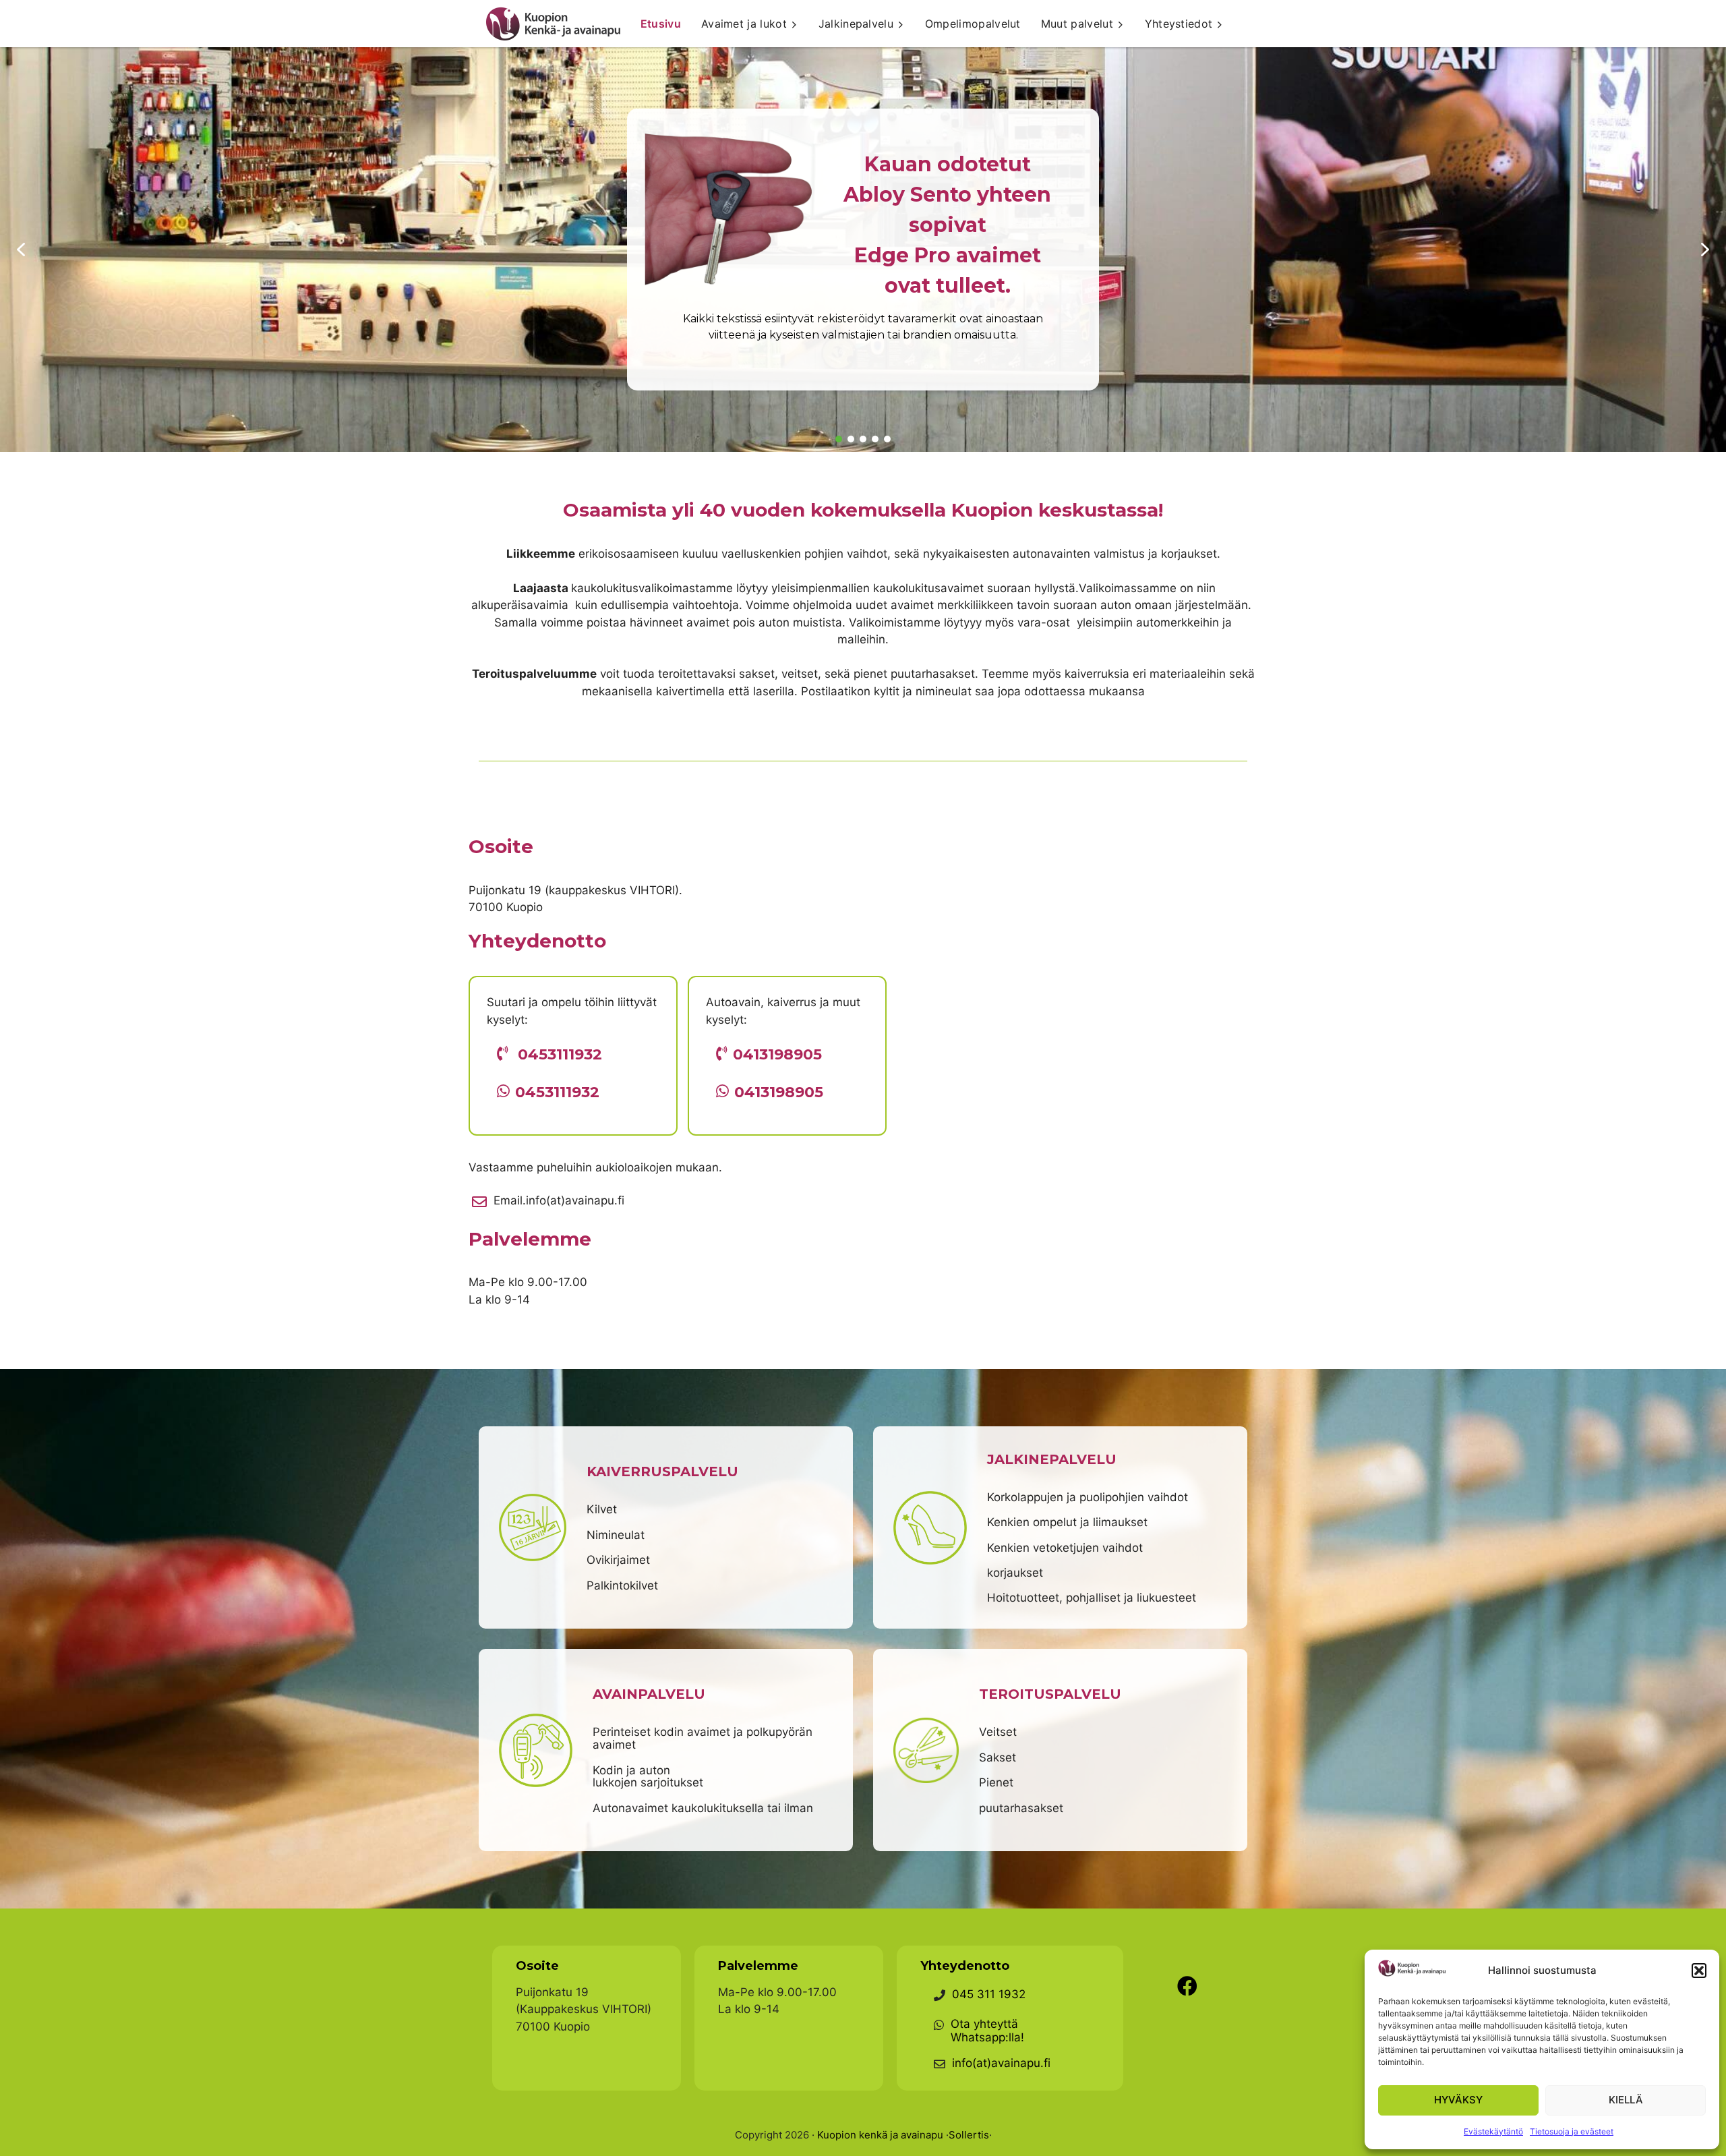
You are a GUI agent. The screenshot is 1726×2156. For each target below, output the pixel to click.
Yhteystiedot (1179, 24)
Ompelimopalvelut (973, 24)
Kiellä (1626, 2100)
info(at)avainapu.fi (1001, 2063)
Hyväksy (1458, 2100)
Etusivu (661, 24)
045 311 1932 (989, 1994)
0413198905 (777, 1054)
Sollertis (969, 2135)
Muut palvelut (1077, 24)
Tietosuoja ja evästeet (1572, 2131)
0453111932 (560, 1054)
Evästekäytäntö (1493, 2131)
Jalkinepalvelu (856, 24)
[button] (1699, 1971)
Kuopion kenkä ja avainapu (880, 2135)
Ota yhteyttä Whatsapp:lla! (987, 2031)
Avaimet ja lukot (744, 24)
